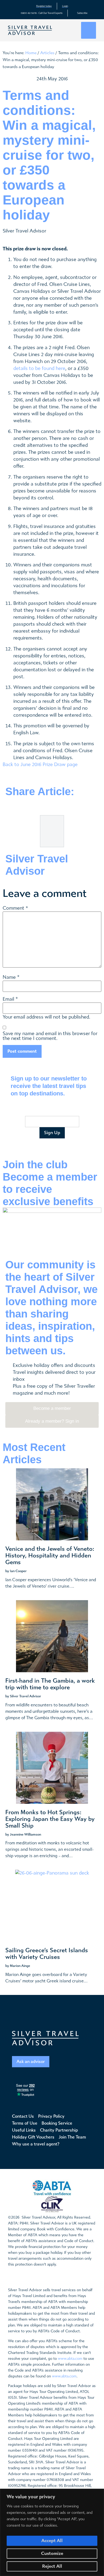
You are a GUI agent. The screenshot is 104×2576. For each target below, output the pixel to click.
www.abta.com (70, 2359)
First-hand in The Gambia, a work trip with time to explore (50, 1684)
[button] (89, 30)
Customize (52, 2553)
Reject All (52, 2566)
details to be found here (39, 368)
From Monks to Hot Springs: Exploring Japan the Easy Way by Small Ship (50, 1819)
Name (9, 977)
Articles (47, 53)
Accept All (52, 2541)
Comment (15, 908)
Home (31, 53)
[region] (52, 2532)
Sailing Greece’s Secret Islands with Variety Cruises (47, 1954)
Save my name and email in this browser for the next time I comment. (50, 1036)
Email (8, 999)
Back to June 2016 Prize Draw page (40, 765)
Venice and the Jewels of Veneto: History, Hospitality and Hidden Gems (50, 1556)
